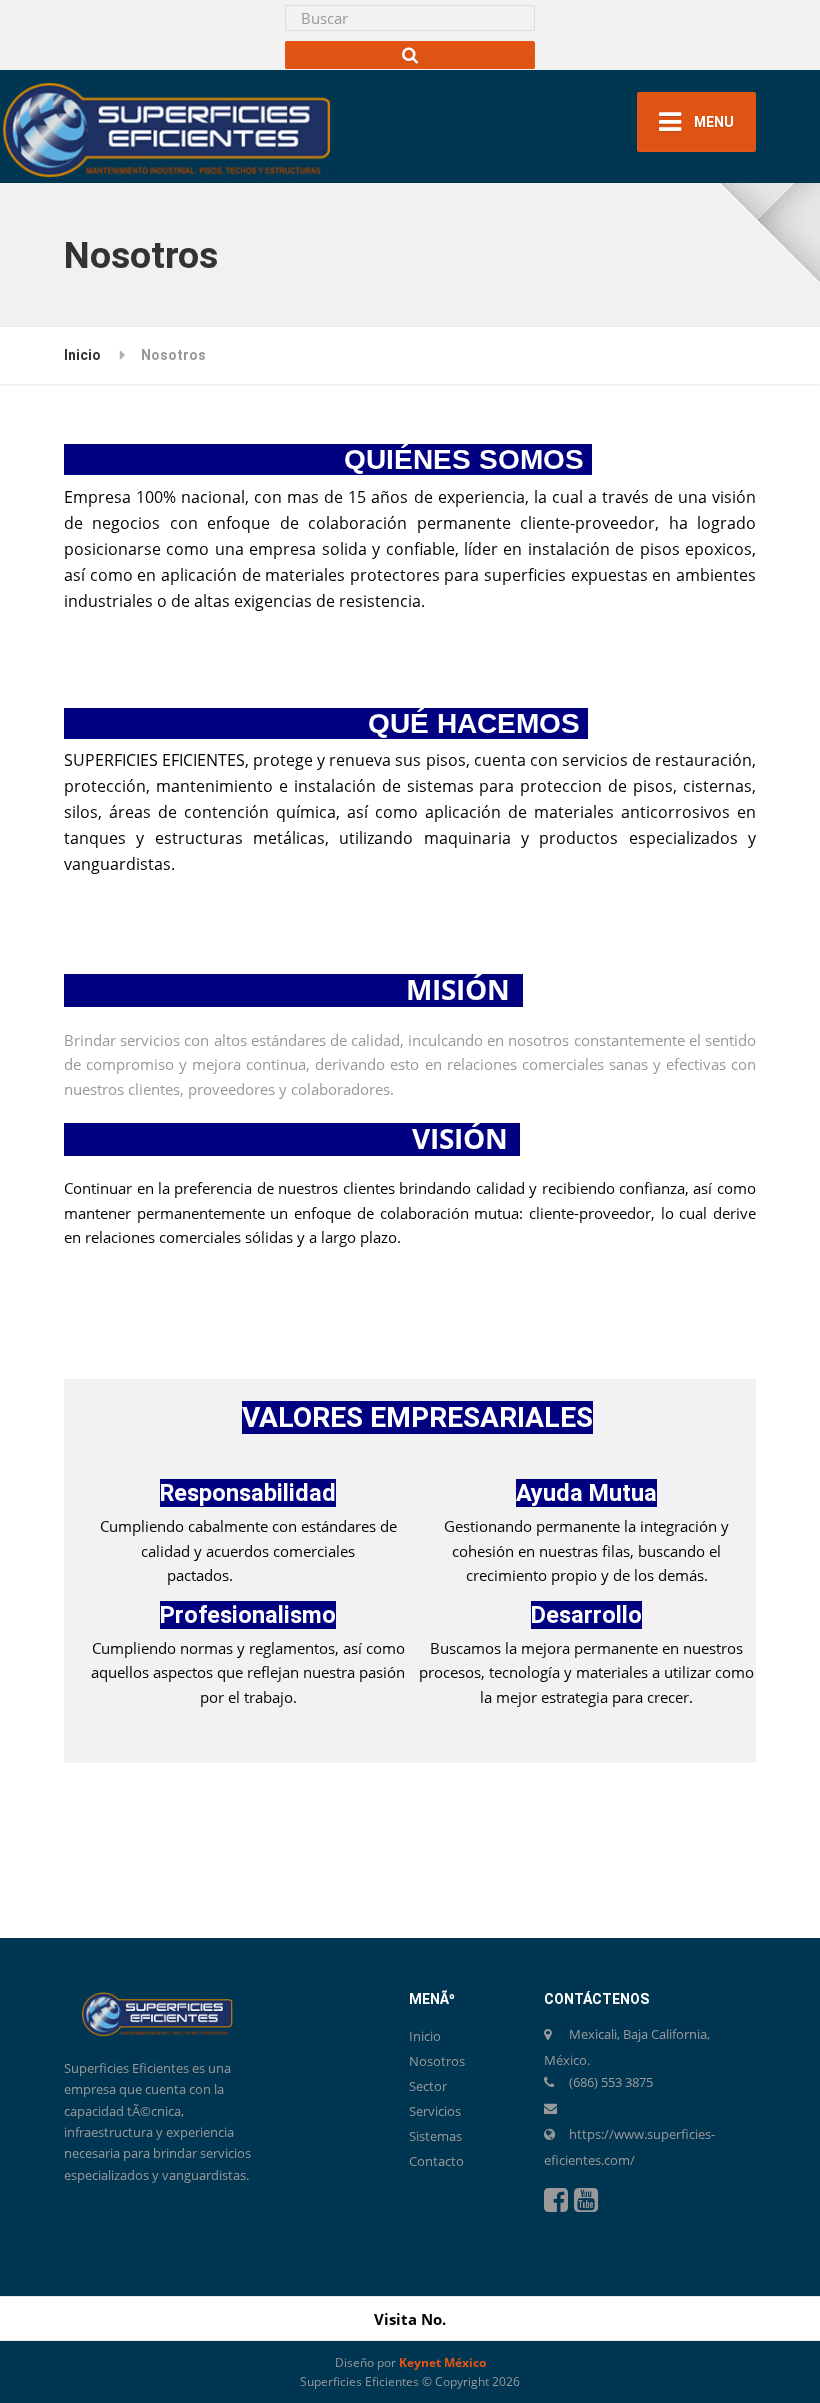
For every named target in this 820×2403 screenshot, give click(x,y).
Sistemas (435, 2136)
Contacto (436, 2161)
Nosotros (437, 2061)
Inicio (82, 355)
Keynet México (442, 2362)
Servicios (435, 2111)
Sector (428, 2086)
